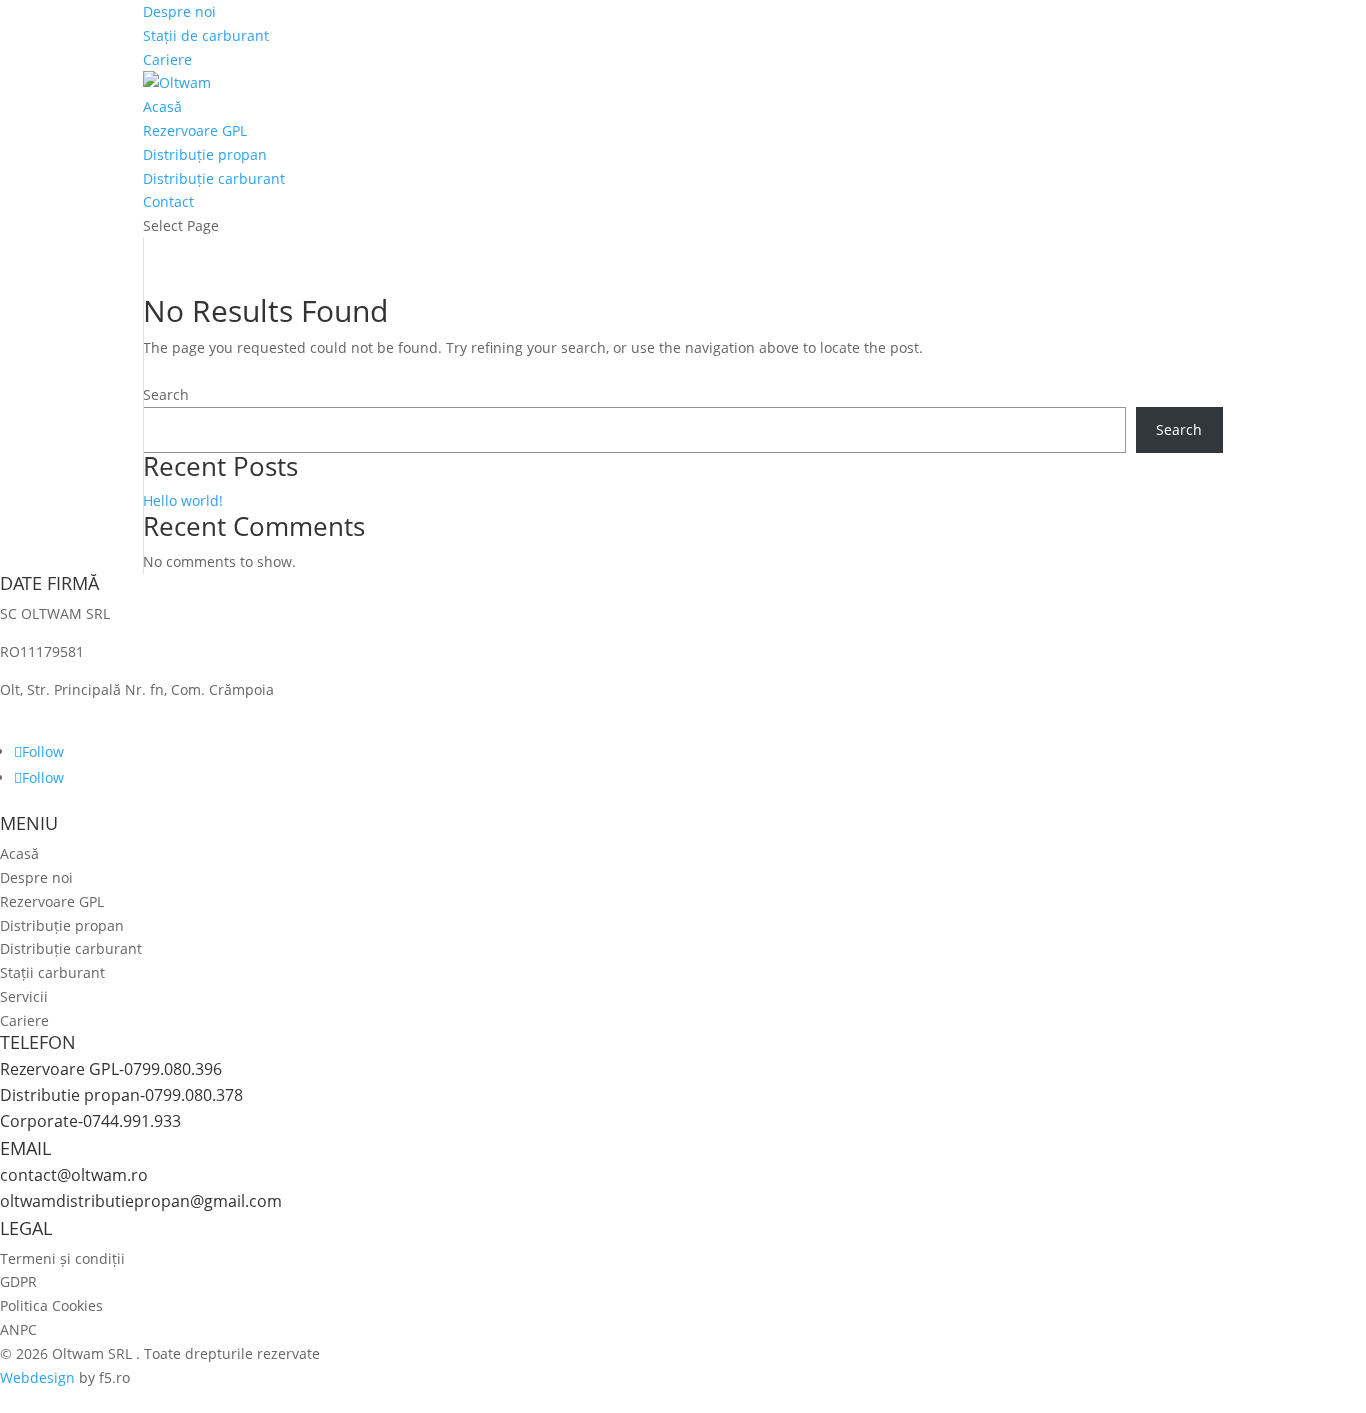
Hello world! (183, 500)
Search (166, 394)
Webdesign (37, 1377)
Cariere (167, 59)
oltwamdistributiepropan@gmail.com (141, 1201)
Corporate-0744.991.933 (90, 1121)
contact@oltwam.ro (74, 1175)
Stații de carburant (206, 35)
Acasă (162, 106)
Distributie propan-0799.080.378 (121, 1095)
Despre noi (179, 11)
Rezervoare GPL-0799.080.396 (111, 1069)
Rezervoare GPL (195, 130)
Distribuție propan (205, 154)
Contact (168, 201)
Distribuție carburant (214, 178)
